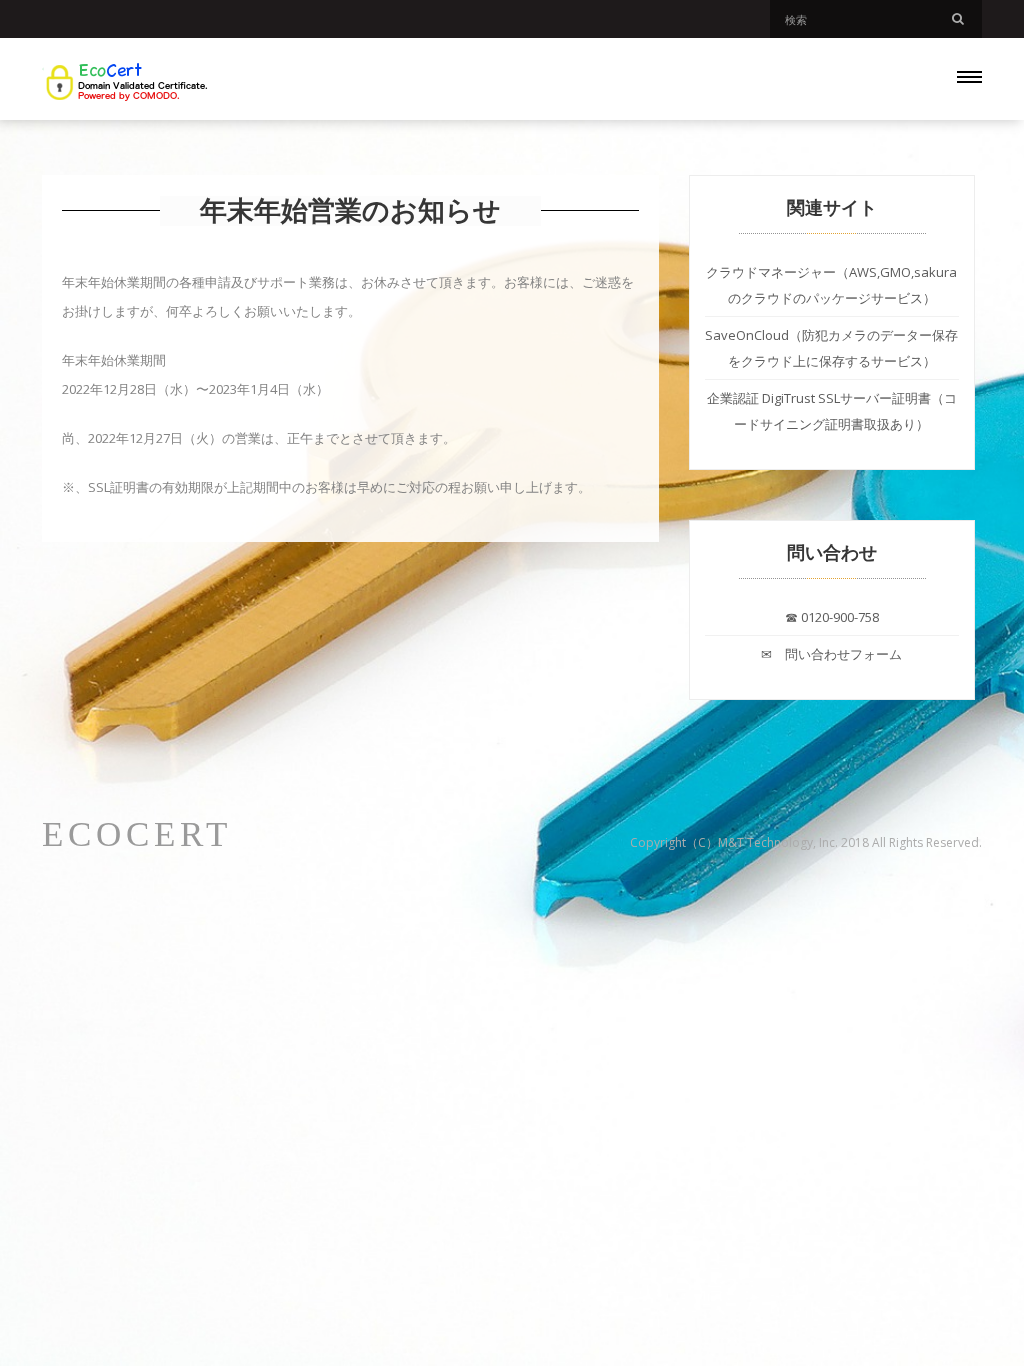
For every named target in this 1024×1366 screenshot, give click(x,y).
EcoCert (137, 835)
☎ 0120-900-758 (832, 617)
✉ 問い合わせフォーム (831, 654)
